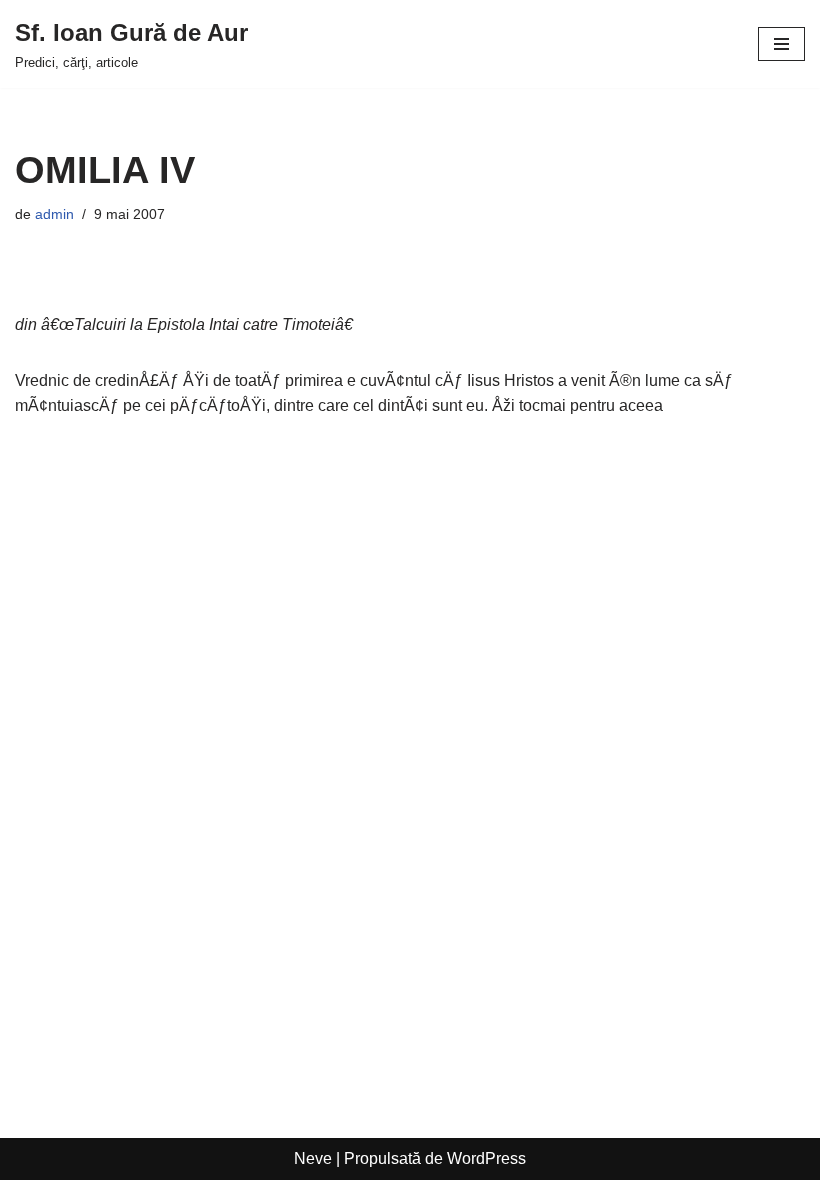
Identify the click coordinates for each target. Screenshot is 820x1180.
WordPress (486, 1158)
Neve (313, 1158)
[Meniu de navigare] (781, 44)
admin (54, 214)
